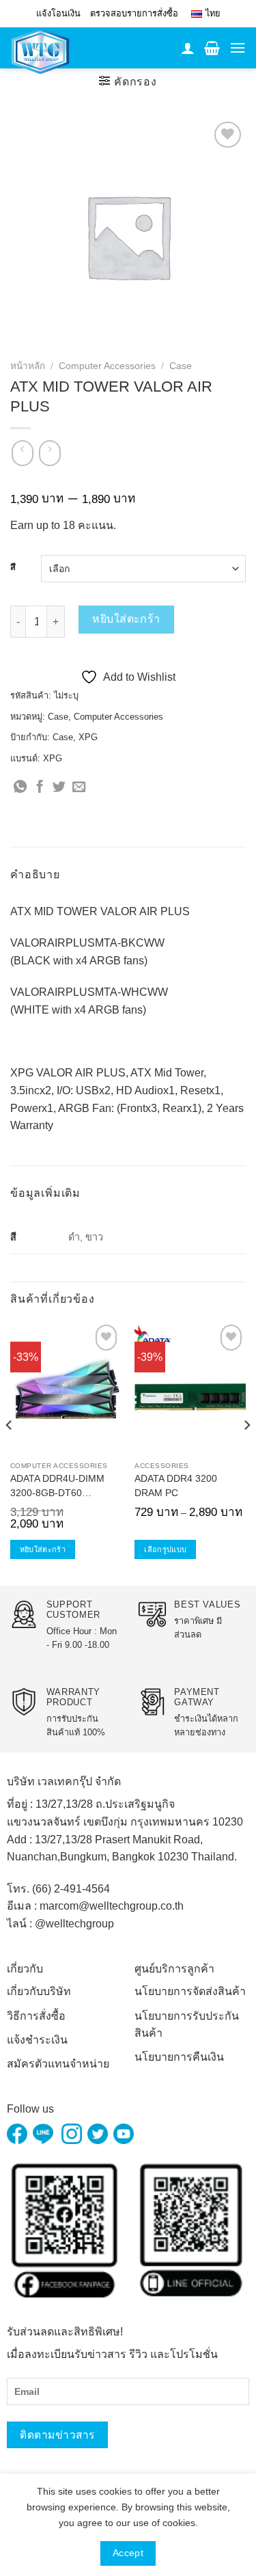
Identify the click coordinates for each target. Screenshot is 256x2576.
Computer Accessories (107, 366)
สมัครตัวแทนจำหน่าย (58, 2064)
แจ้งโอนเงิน (58, 13)
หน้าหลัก (28, 366)
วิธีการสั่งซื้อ (36, 2016)
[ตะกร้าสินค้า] (212, 48)
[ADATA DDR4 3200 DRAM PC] (190, 1388)
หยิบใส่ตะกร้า (126, 619)
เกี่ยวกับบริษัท (39, 1991)
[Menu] (238, 48)
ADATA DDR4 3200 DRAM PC (176, 1486)
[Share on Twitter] (59, 788)
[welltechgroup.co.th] (50, 51)
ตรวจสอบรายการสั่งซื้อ (134, 13)
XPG (88, 737)
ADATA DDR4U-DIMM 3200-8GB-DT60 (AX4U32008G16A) (57, 1488)
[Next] (246, 1452)
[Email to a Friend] (79, 788)
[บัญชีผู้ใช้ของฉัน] (188, 48)
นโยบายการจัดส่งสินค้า (190, 1991)
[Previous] (10, 1452)
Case (181, 366)
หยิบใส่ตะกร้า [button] (43, 1549)
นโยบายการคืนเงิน (179, 2057)
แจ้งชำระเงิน (37, 2040)
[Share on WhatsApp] (20, 788)
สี (13, 567)
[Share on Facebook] (40, 788)
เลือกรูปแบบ (165, 1549)
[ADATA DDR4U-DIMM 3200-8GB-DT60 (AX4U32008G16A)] (66, 1388)
